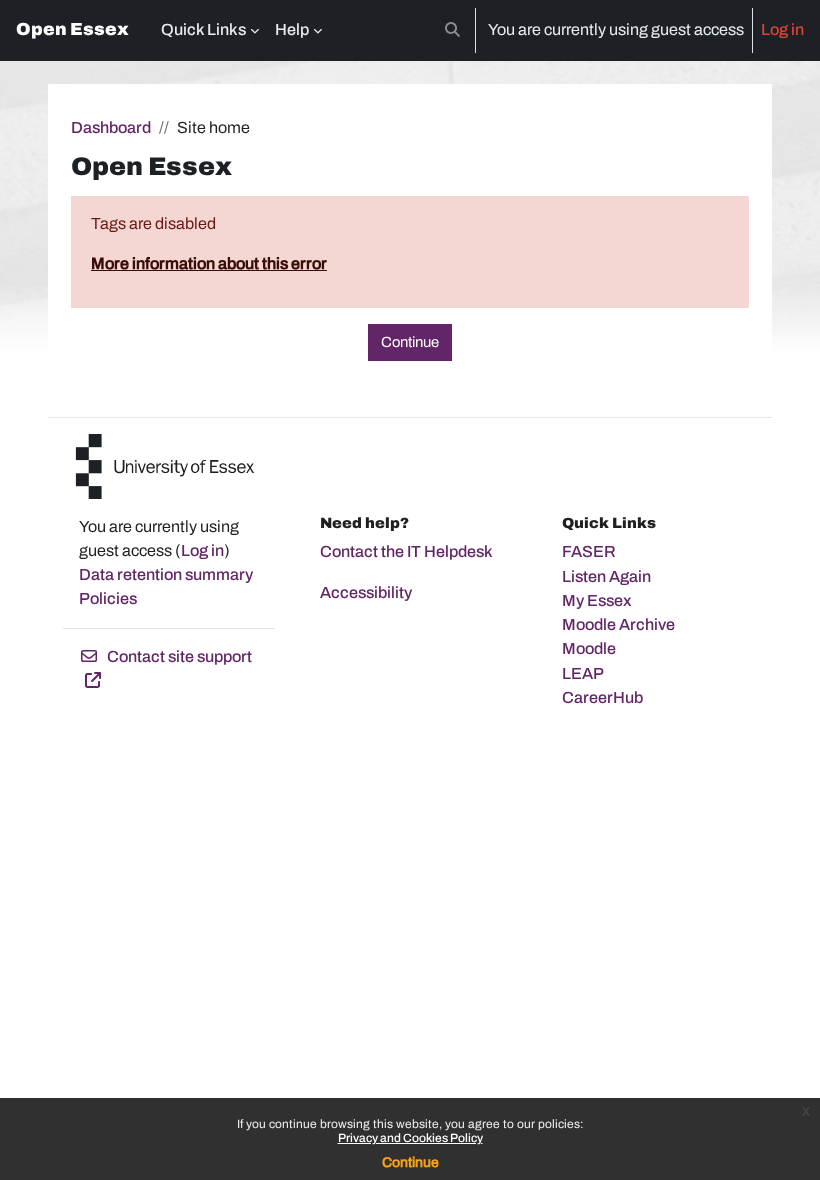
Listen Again (606, 576)
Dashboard (111, 127)
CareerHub (602, 697)
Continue (410, 1162)
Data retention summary (166, 574)
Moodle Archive (618, 624)
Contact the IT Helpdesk (406, 551)
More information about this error (209, 263)
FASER (589, 551)
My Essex (597, 600)
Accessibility (366, 592)
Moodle (589, 648)
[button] (452, 30)
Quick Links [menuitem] (203, 29)
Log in (782, 29)
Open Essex (72, 29)
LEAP (583, 673)
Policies (108, 598)
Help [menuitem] (292, 29)
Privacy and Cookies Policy (410, 1138)
